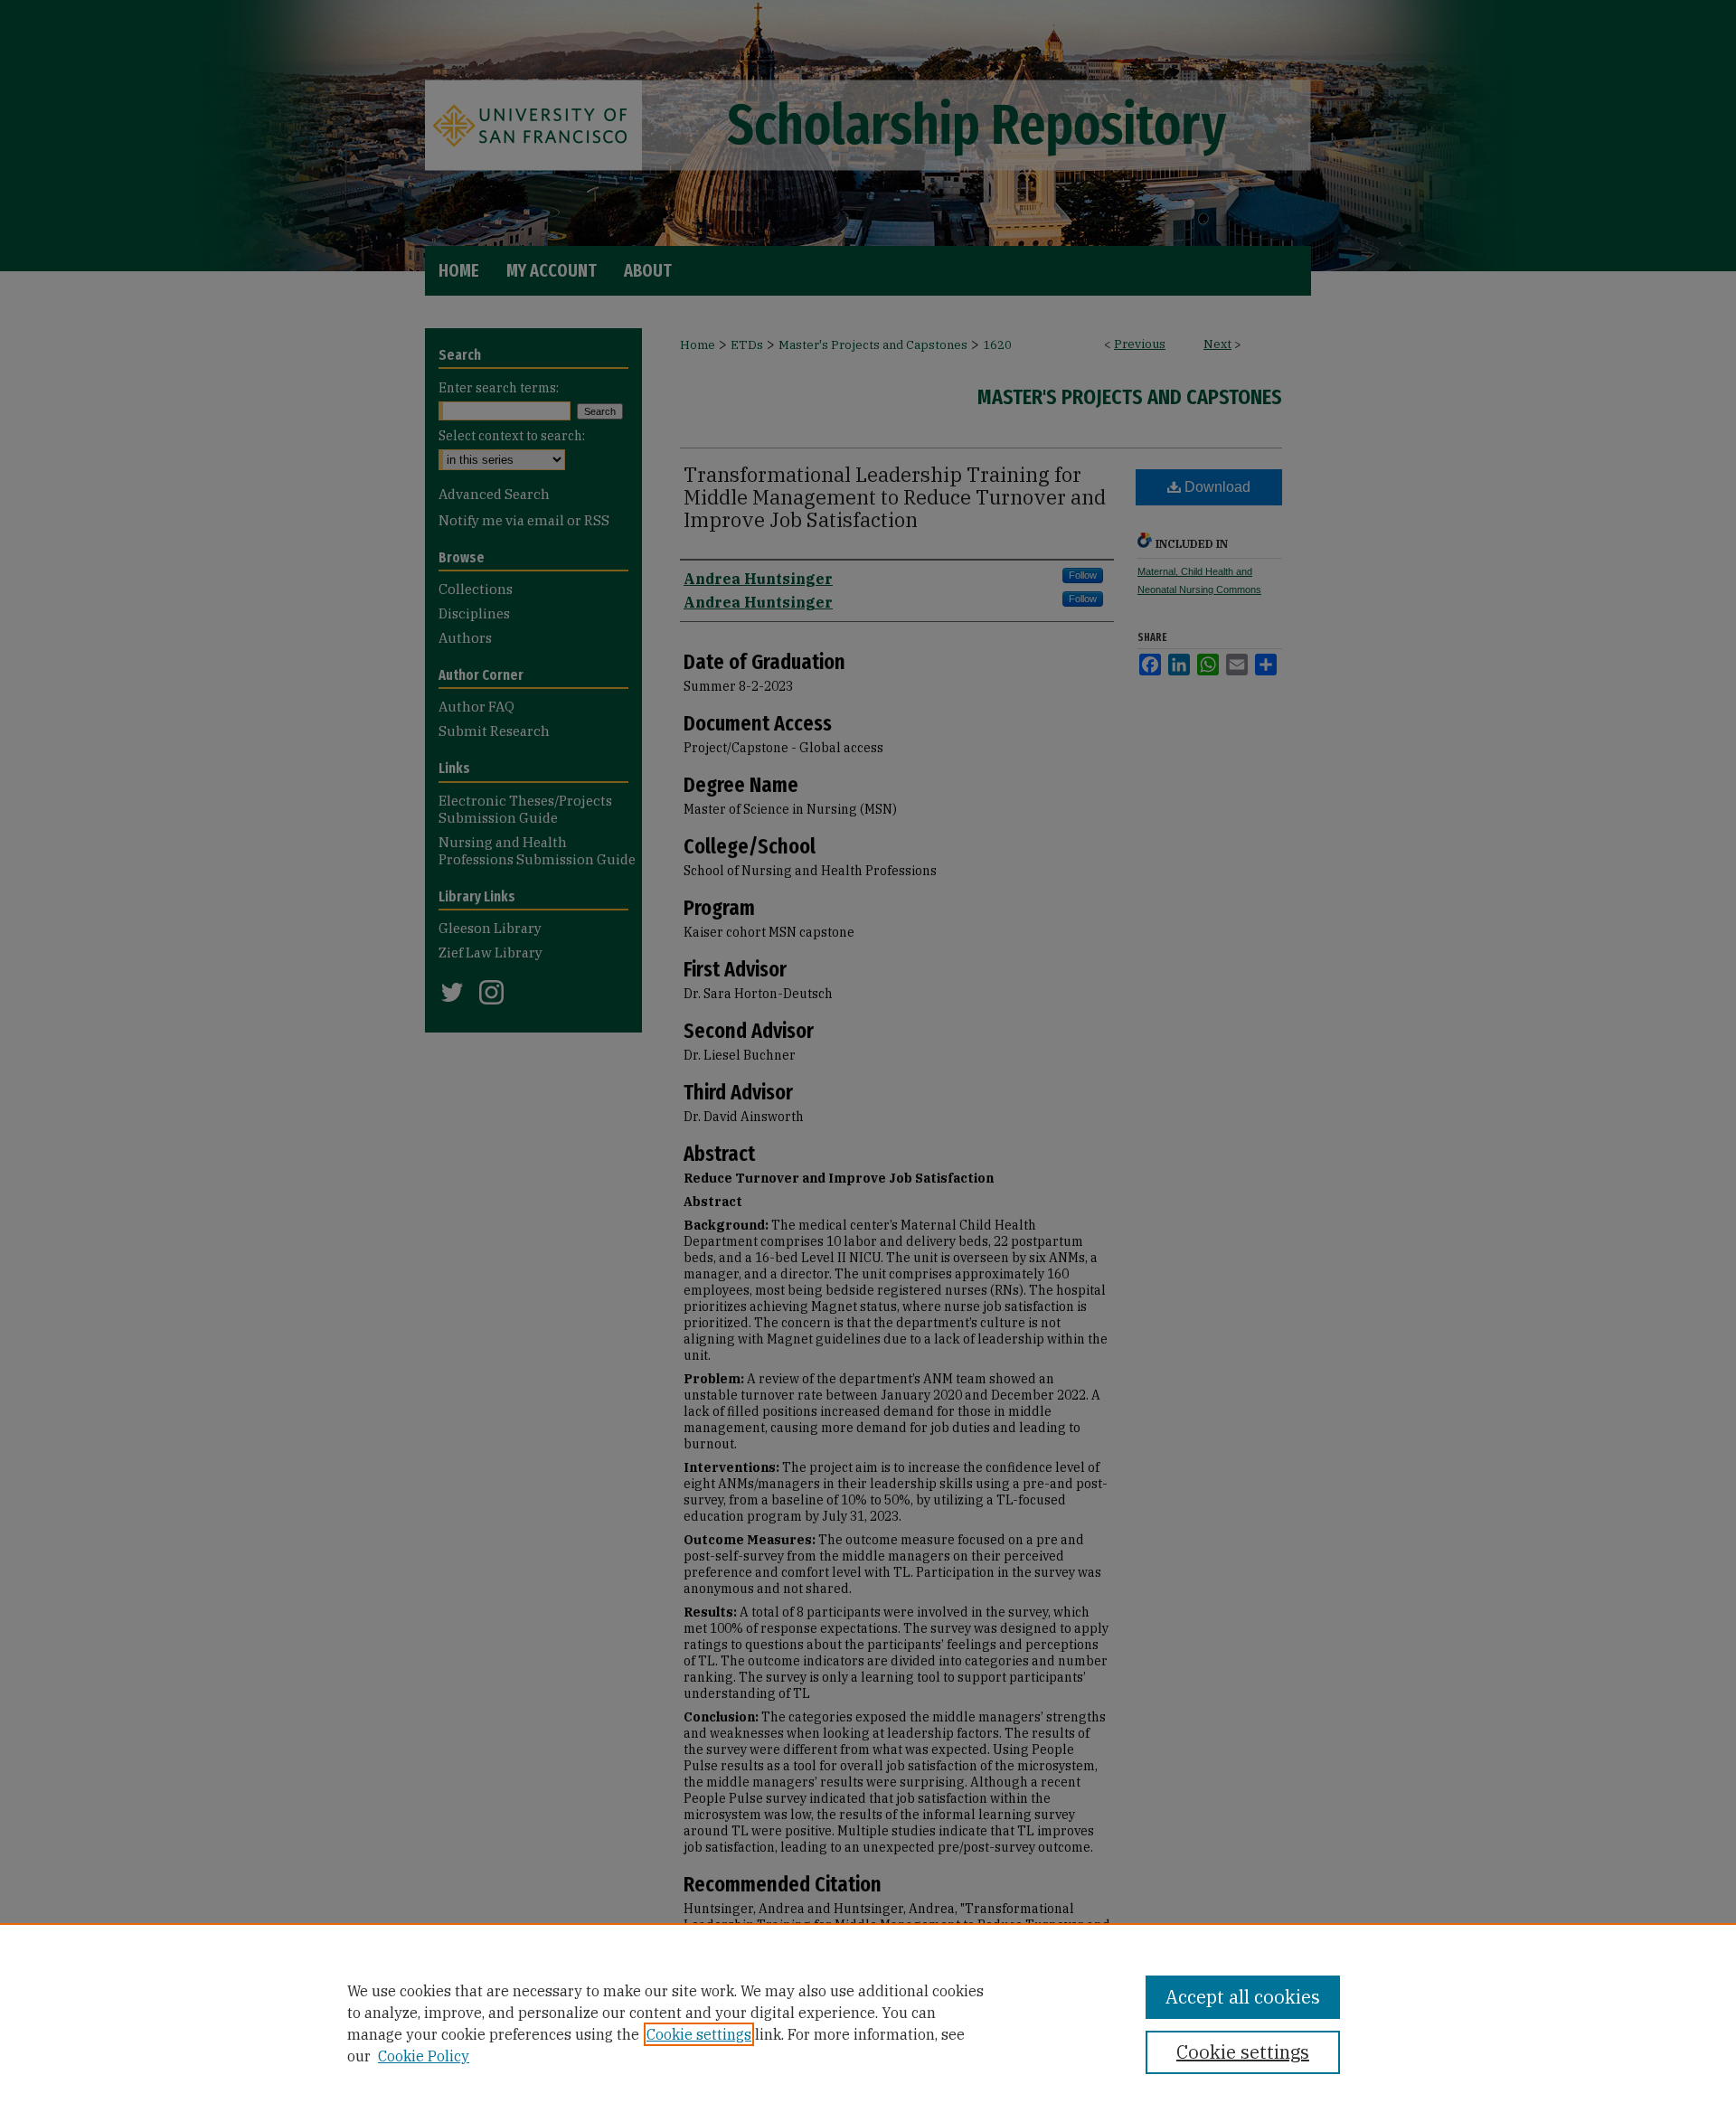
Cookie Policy (424, 2056)
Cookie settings (699, 2034)
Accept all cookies (1243, 1997)
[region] (868, 2023)
